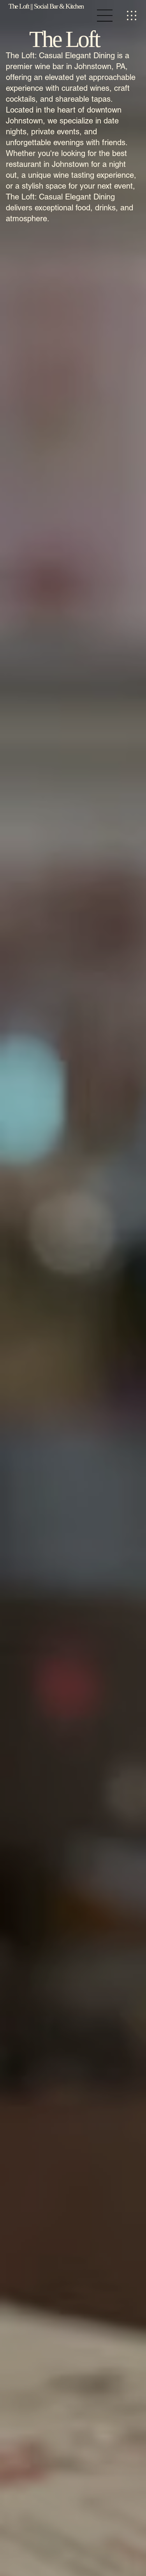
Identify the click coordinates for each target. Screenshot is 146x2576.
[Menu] (106, 16)
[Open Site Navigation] (132, 16)
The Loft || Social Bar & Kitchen (46, 6)
